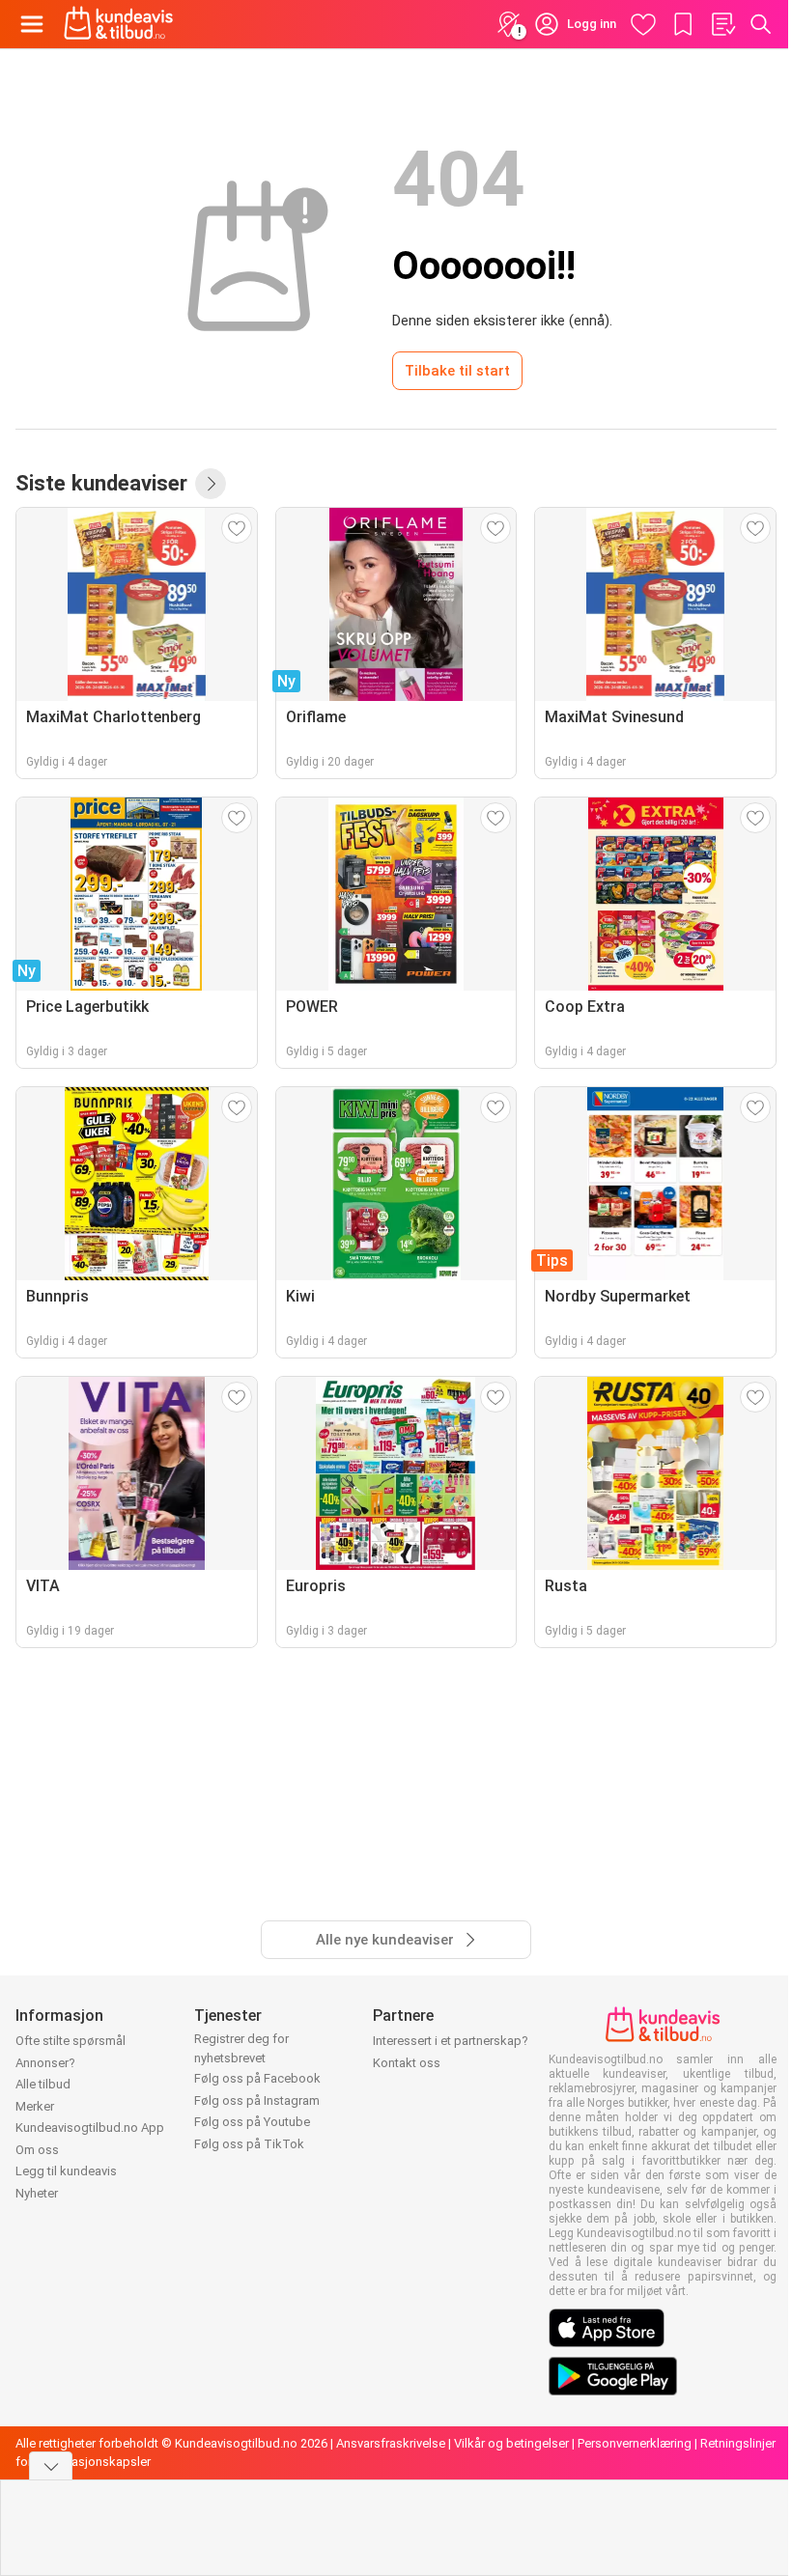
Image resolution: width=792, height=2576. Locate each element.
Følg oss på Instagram (257, 2100)
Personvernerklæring (635, 2443)
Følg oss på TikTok (249, 2144)
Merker (35, 2106)
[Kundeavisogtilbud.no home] (118, 24)
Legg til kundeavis (66, 2171)
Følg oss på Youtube (252, 2122)
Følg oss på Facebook (257, 2078)
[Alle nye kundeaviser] (211, 484)
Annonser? (45, 2063)
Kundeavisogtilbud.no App (90, 2128)
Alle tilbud (43, 2084)
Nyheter (37, 2193)
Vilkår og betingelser (511, 2443)
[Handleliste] (722, 24)
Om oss (37, 2150)
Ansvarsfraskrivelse (391, 2443)
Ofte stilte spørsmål (71, 2041)
